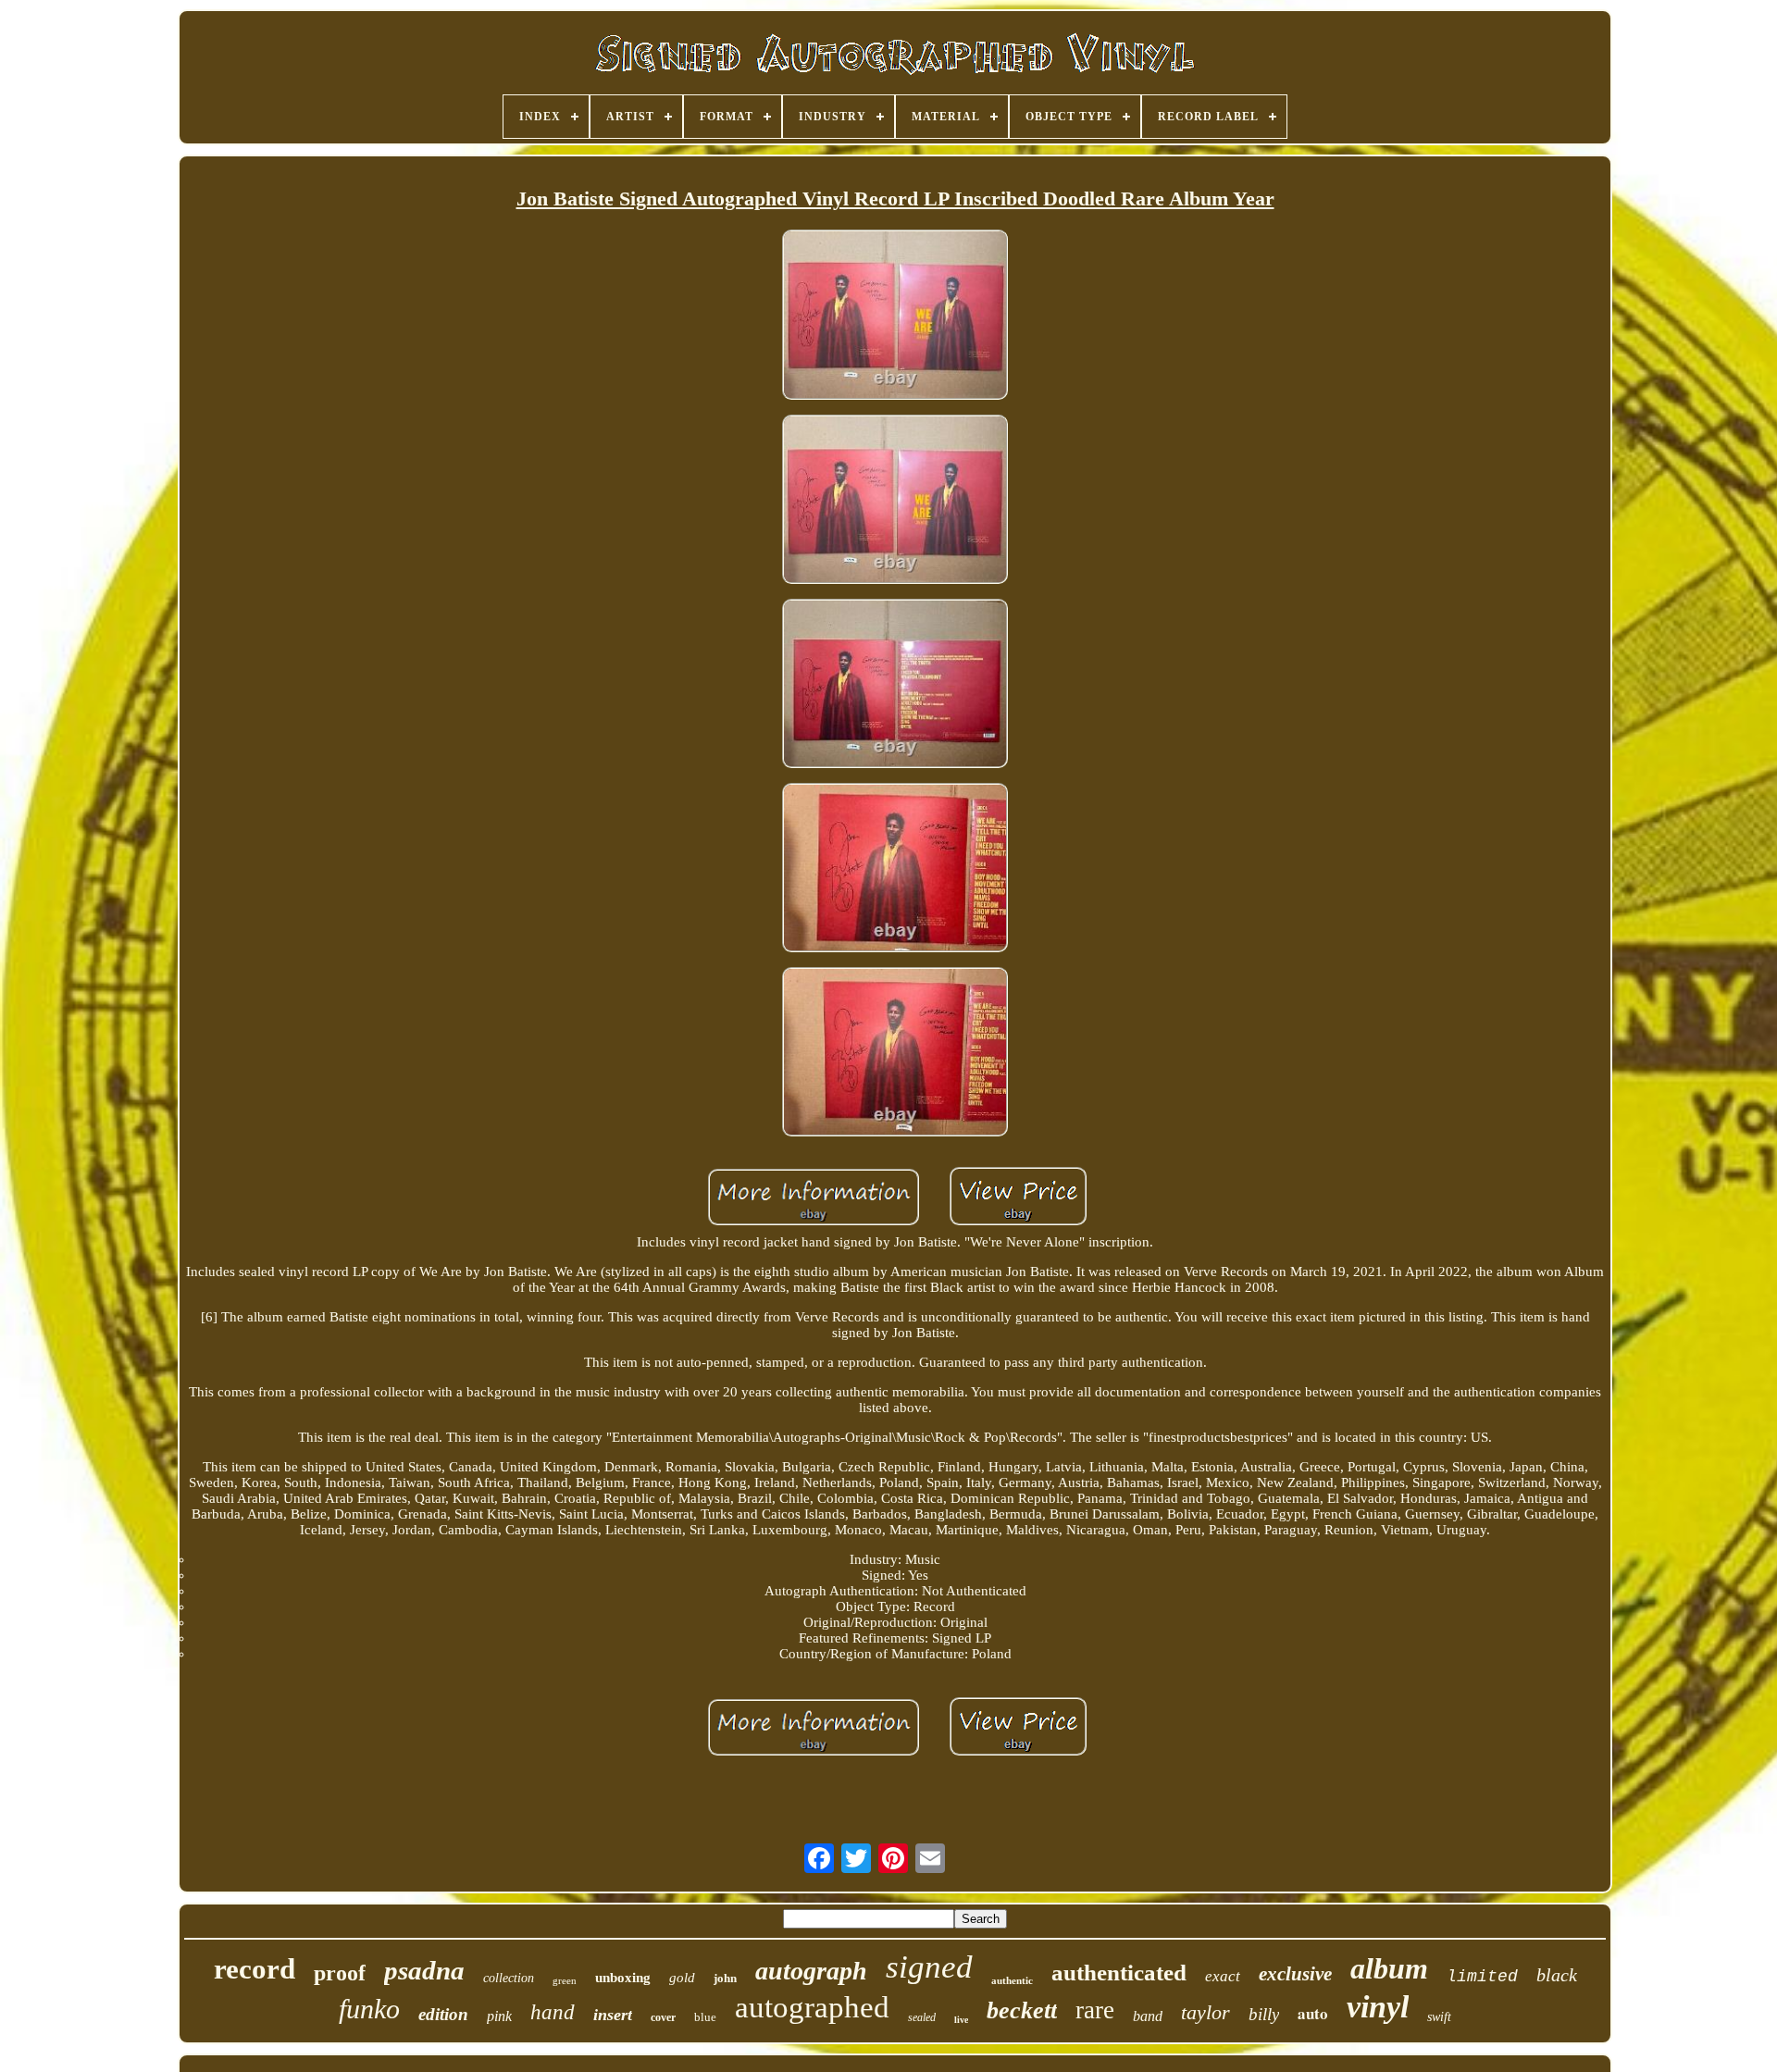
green (565, 1980)
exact (1223, 1976)
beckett (1022, 2010)
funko (369, 2009)
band (1148, 2016)
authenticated (1119, 1973)
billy (1264, 2014)
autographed (812, 2007)
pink (499, 2016)
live (961, 2020)
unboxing (623, 1978)
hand (553, 2012)
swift (1439, 2017)
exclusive (1295, 1974)
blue (705, 2017)
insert (613, 2015)
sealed (922, 2017)
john (725, 1978)
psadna (424, 1970)
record (255, 1969)
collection (509, 1978)
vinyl (1378, 2007)
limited (1482, 1977)
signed (929, 1967)
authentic (1012, 1980)
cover (663, 2017)
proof (340, 1973)
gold (682, 1978)
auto (1313, 2013)
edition (443, 2014)
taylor (1205, 2012)
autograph (811, 1971)
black (1557, 1975)
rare (1095, 2010)
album (1389, 1968)
